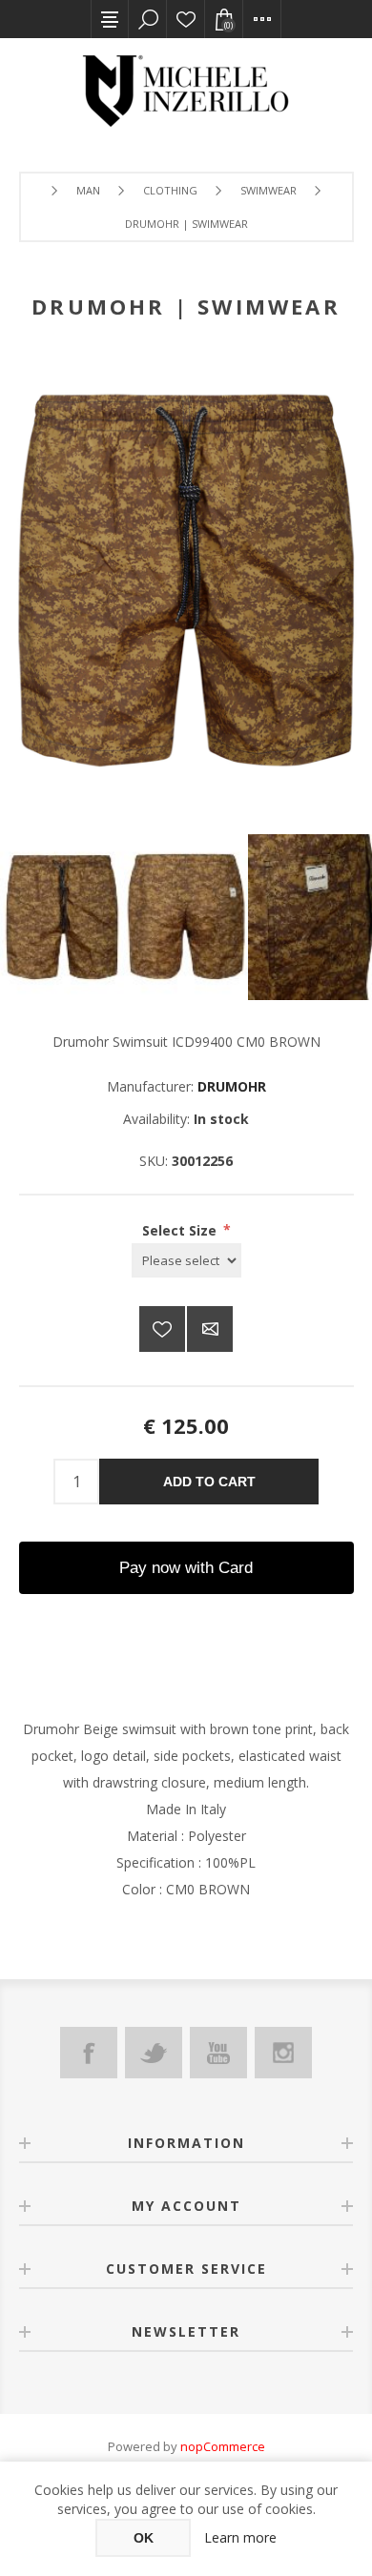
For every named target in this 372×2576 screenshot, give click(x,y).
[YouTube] (218, 2053)
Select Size (181, 1229)
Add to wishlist (162, 1329)
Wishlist (186, 19)
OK (144, 2538)
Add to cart (209, 1482)
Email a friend (210, 1329)
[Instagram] (283, 2053)
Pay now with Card (186, 1568)
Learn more (240, 2537)
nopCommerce (223, 2446)
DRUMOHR (232, 1086)
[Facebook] (89, 2053)
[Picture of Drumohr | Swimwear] (62, 917)
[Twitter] (154, 2053)
